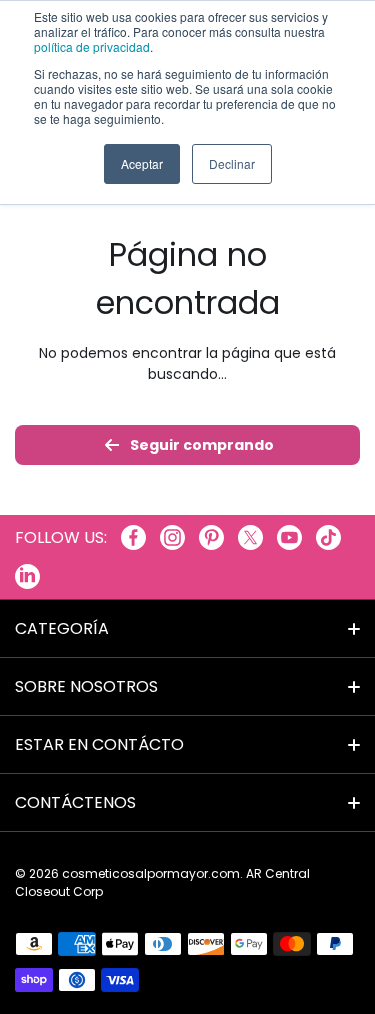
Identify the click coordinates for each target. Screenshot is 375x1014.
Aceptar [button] (142, 163)
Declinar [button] (232, 163)
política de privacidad (92, 46)
